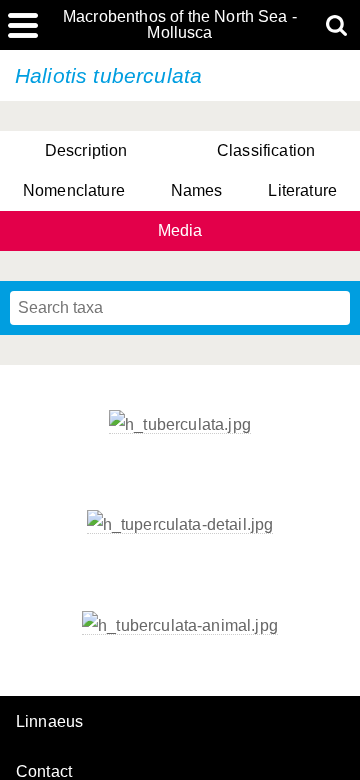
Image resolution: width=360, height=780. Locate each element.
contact (44, 771)
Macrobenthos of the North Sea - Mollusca (180, 25)
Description (86, 150)
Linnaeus (49, 722)
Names (197, 190)
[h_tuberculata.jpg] (180, 425)
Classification (266, 150)
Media (180, 230)
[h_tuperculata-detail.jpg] (180, 525)
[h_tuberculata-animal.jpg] (180, 626)
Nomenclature (74, 190)
